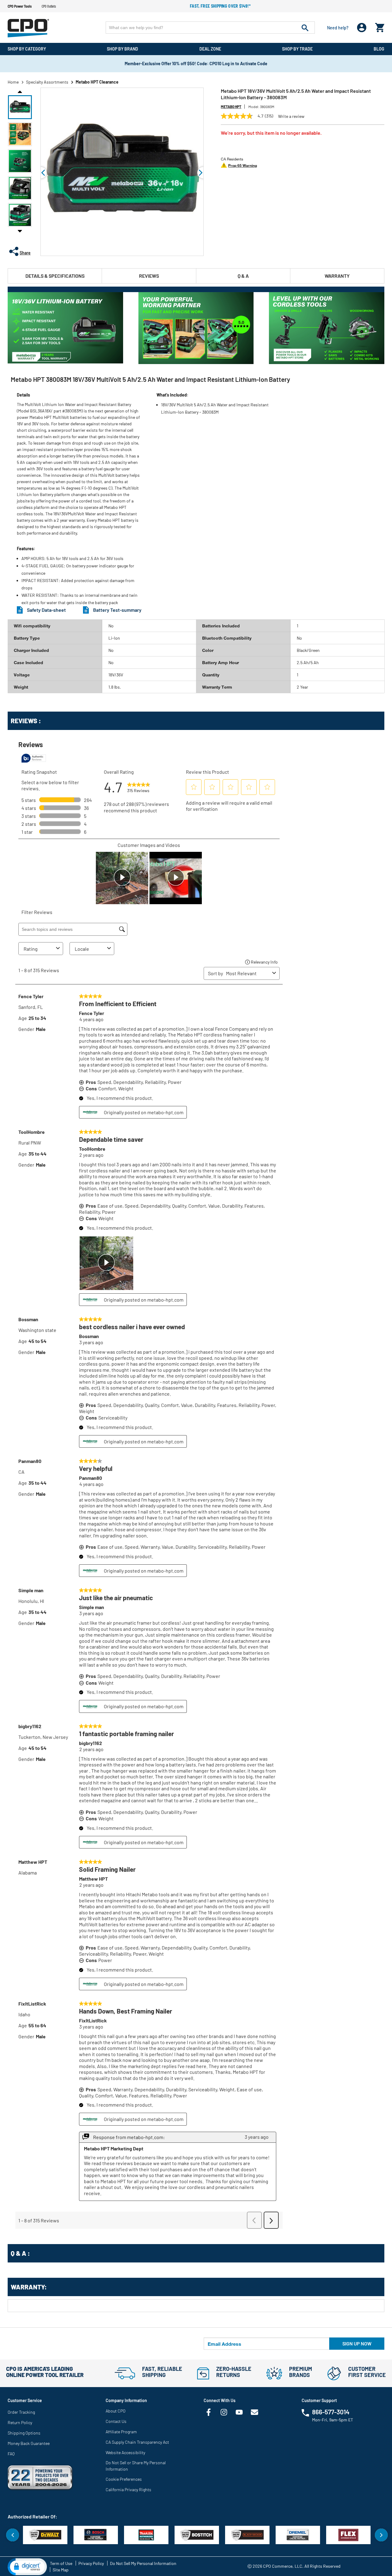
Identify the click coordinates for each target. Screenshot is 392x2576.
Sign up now (357, 2343)
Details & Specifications (55, 276)
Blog (379, 49)
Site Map (61, 2570)
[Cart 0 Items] (380, 26)
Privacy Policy (91, 2563)
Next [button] (20, 231)
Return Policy (20, 2422)
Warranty (337, 276)
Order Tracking (21, 2412)
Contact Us (116, 2421)
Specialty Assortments (47, 82)
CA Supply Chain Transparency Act (137, 2442)
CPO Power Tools (20, 6)
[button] (20, 107)
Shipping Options (24, 2433)
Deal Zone (210, 49)
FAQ (11, 2454)
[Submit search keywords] (305, 28)
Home (13, 82)
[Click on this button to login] (362, 28)
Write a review (291, 116)
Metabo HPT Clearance (97, 82)
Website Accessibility (125, 2452)
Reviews (149, 276)
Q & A (243, 276)
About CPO (116, 2411)
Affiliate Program (121, 2432)
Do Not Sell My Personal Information (143, 2563)
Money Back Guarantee (29, 2443)
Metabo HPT (231, 107)
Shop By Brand (123, 49)
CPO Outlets (49, 6)
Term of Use (61, 2563)
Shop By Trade (297, 49)
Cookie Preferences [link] (124, 2479)
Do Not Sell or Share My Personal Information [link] (136, 2466)
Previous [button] (20, 91)
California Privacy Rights (128, 2490)
